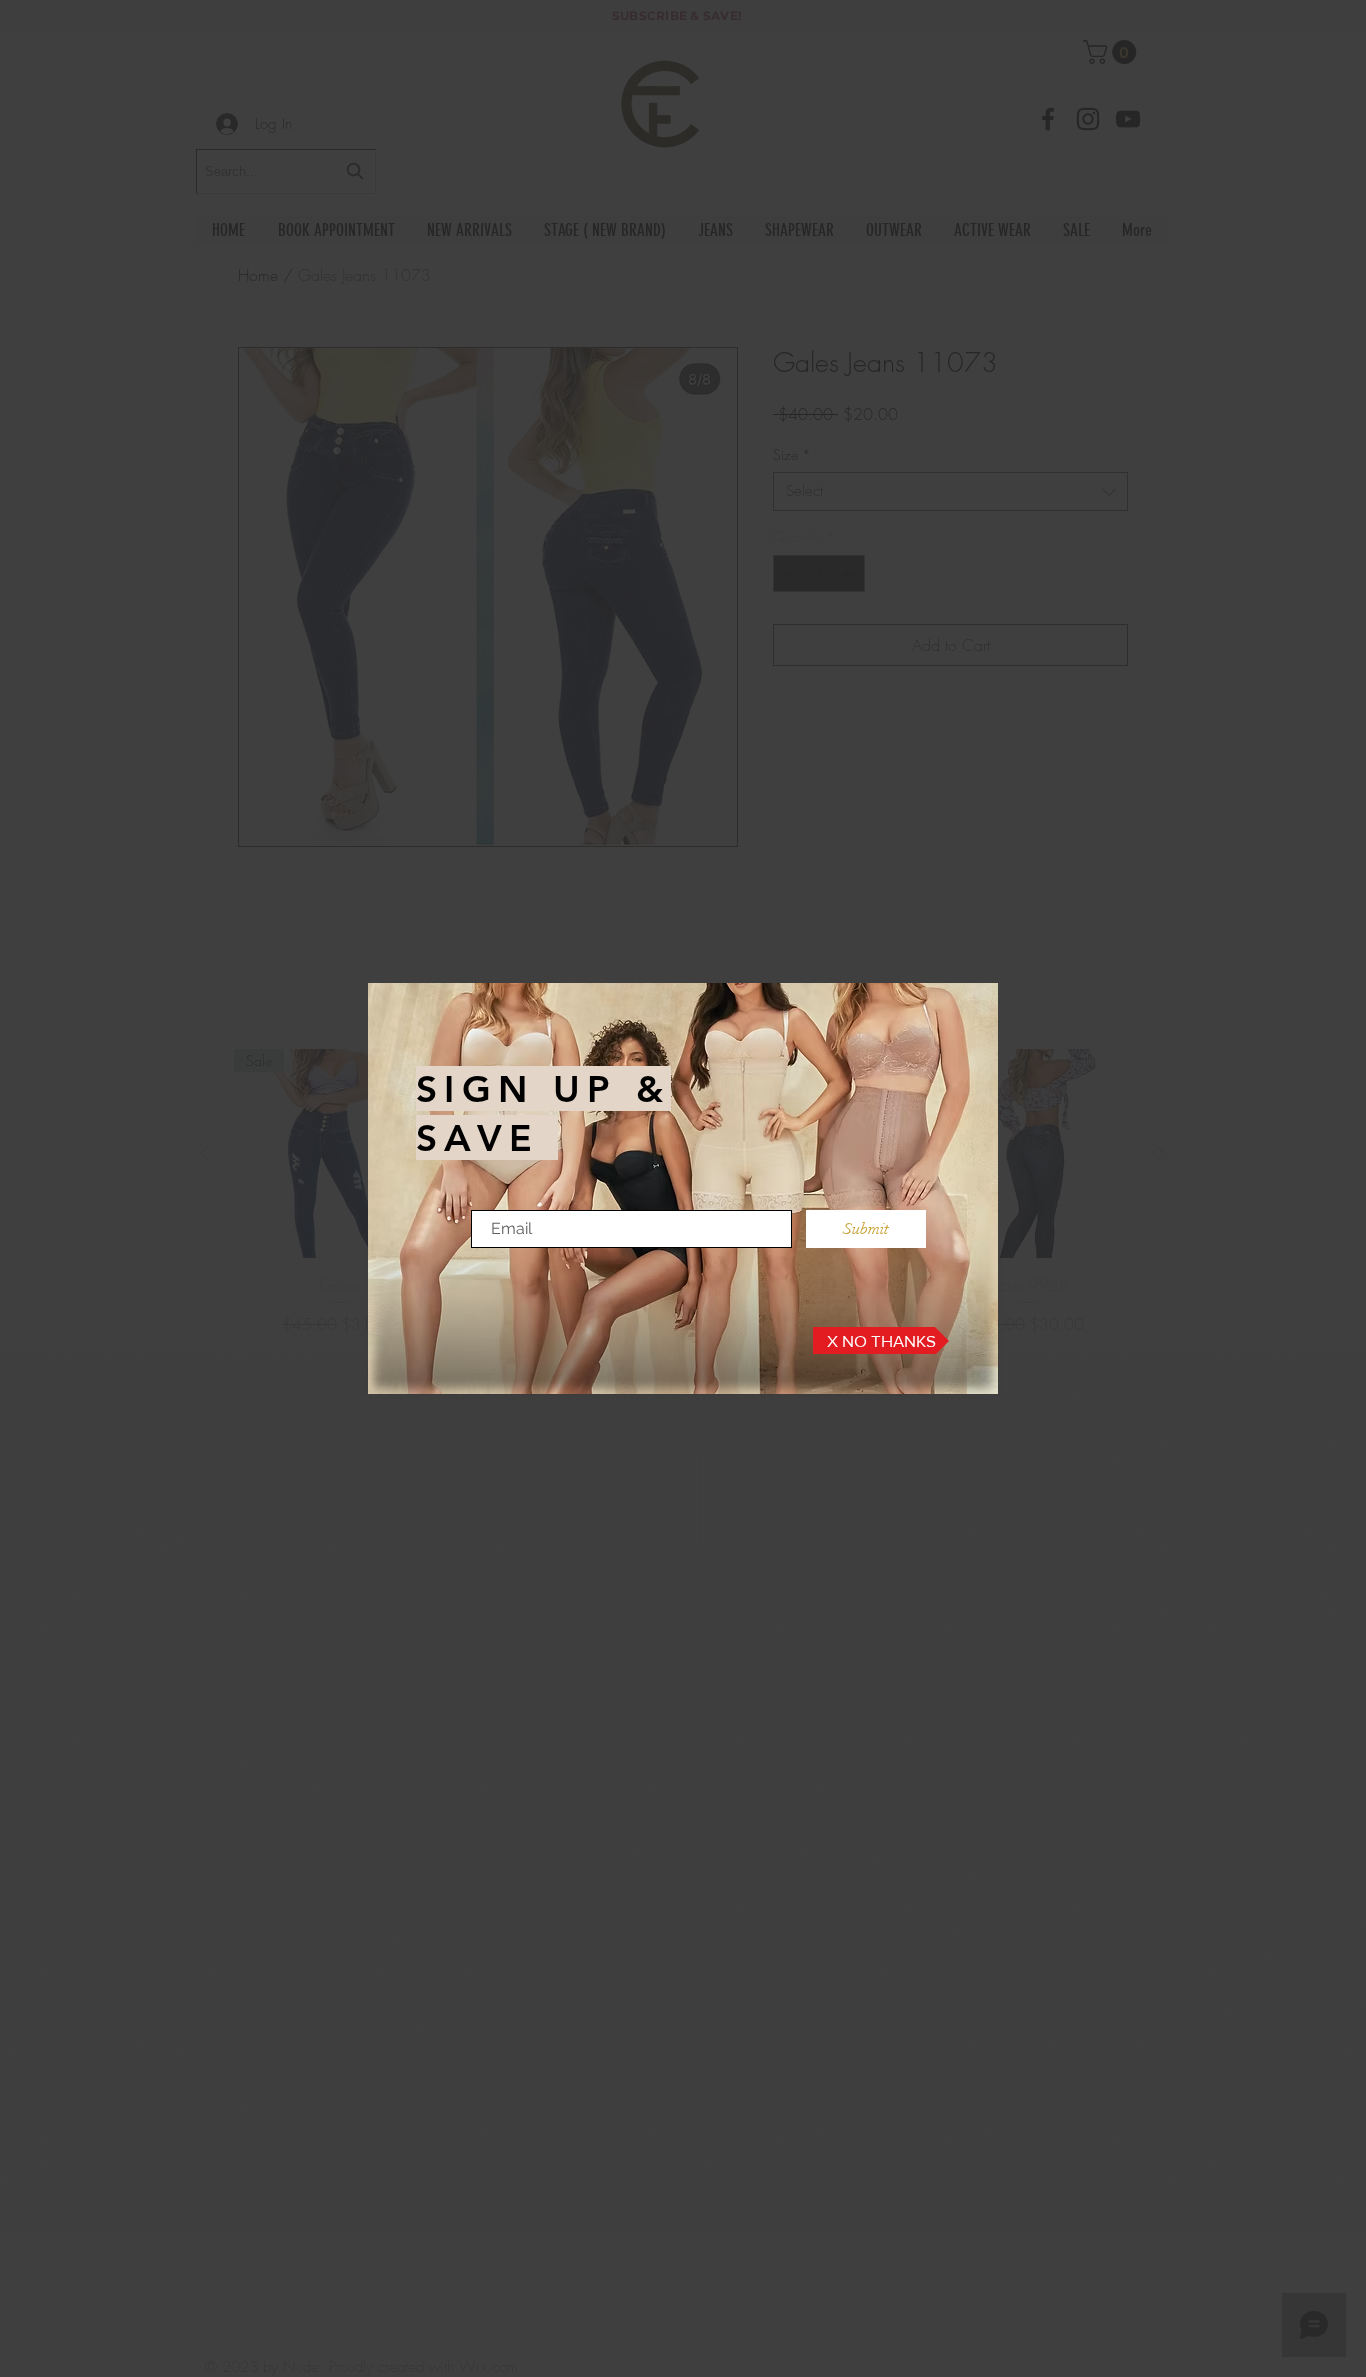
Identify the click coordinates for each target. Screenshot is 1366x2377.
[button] (881, 1340)
